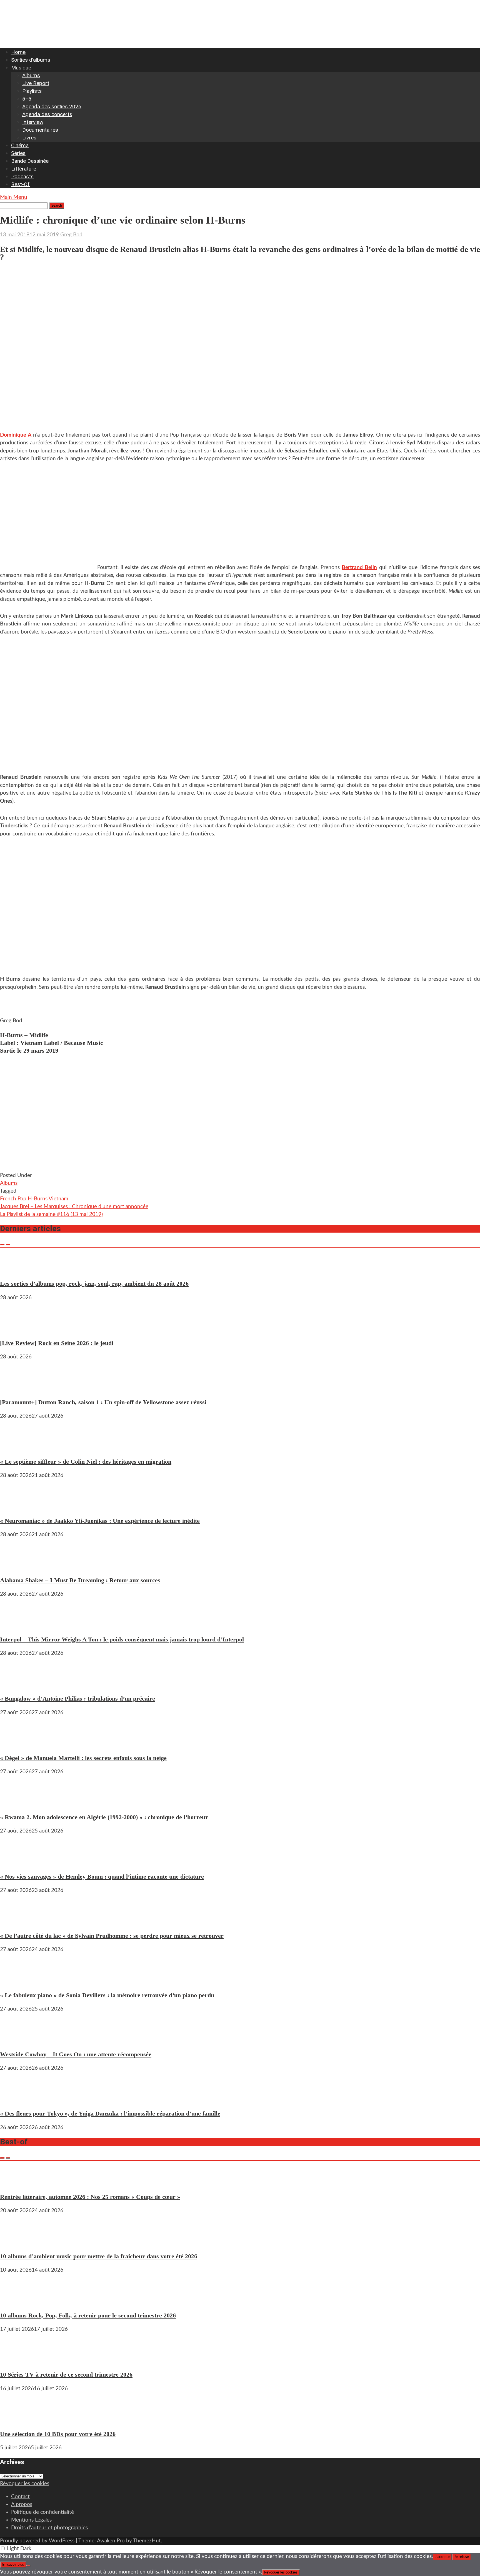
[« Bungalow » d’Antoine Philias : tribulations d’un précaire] (17, 1685)
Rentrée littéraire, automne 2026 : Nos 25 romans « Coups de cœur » (90, 2197)
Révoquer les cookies (25, 2484)
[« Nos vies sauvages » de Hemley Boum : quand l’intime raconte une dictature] (17, 1862)
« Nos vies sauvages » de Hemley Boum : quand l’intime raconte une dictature (102, 1877)
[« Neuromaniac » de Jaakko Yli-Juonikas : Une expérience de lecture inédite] (17, 1507)
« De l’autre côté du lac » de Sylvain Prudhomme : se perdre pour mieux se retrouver (112, 1936)
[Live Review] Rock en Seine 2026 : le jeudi (57, 1343)
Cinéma (20, 145)
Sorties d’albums (31, 60)
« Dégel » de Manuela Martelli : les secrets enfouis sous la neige (83, 1758)
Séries (18, 153)
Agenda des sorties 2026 (52, 107)
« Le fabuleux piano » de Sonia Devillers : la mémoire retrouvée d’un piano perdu (107, 1995)
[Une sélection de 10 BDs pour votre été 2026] (17, 2420)
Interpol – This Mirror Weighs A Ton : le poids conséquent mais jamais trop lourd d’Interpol (122, 1639)
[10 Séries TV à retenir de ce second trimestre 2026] (17, 2361)
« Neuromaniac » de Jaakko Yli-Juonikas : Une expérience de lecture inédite (100, 1521)
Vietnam (58, 1199)
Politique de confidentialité (42, 2512)
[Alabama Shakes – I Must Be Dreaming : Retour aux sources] (17, 1566)
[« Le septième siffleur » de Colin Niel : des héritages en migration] (17, 1447)
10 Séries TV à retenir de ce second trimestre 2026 (66, 2375)
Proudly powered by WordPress (37, 2541)
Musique (21, 68)
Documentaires (40, 130)
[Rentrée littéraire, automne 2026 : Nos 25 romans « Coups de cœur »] (17, 2183)
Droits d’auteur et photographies (49, 2528)
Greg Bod (71, 235)
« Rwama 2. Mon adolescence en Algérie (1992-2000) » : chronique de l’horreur (104, 1817)
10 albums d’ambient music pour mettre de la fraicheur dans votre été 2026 (99, 2256)
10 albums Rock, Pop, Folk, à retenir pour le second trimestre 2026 (88, 2315)
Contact (20, 2497)
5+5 (27, 99)
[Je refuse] (28, 2566)
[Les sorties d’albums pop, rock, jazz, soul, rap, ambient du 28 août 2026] (17, 1270)
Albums (31, 75)
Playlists (32, 91)
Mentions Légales (31, 2520)
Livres (29, 138)
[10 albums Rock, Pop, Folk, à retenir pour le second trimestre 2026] (17, 2301)
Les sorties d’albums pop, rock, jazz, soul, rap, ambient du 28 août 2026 (94, 1284)
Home (18, 52)
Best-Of (20, 184)
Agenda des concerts (47, 114)
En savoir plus (13, 2565)
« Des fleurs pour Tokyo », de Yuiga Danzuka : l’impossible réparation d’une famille (110, 2113)
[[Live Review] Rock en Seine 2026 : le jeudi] (17, 1329)
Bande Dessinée (30, 161)
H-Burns (38, 1199)
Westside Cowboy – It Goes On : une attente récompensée (76, 2054)
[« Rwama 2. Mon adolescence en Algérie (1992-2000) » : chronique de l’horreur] (17, 1803)
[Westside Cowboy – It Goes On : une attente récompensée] (17, 2040)
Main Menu (14, 197)
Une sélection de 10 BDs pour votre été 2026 (58, 2434)
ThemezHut (147, 2541)
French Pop (13, 1199)
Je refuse (462, 2557)
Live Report (36, 83)
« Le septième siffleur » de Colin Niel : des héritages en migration (86, 1462)
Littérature (24, 169)
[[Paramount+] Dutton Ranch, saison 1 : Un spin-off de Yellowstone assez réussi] (17, 1388)
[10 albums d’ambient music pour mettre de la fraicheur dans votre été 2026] (17, 2242)
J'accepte (442, 2557)
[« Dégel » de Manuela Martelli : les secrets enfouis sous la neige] (17, 1744)
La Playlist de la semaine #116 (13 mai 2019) (51, 1214)
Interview (33, 122)
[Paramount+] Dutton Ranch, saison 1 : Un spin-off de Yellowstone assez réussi (103, 1402)
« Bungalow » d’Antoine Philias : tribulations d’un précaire (77, 1698)
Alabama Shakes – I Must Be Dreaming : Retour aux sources (80, 1580)
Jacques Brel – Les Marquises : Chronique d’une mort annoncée (74, 1207)
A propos (22, 2504)
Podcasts (22, 177)
